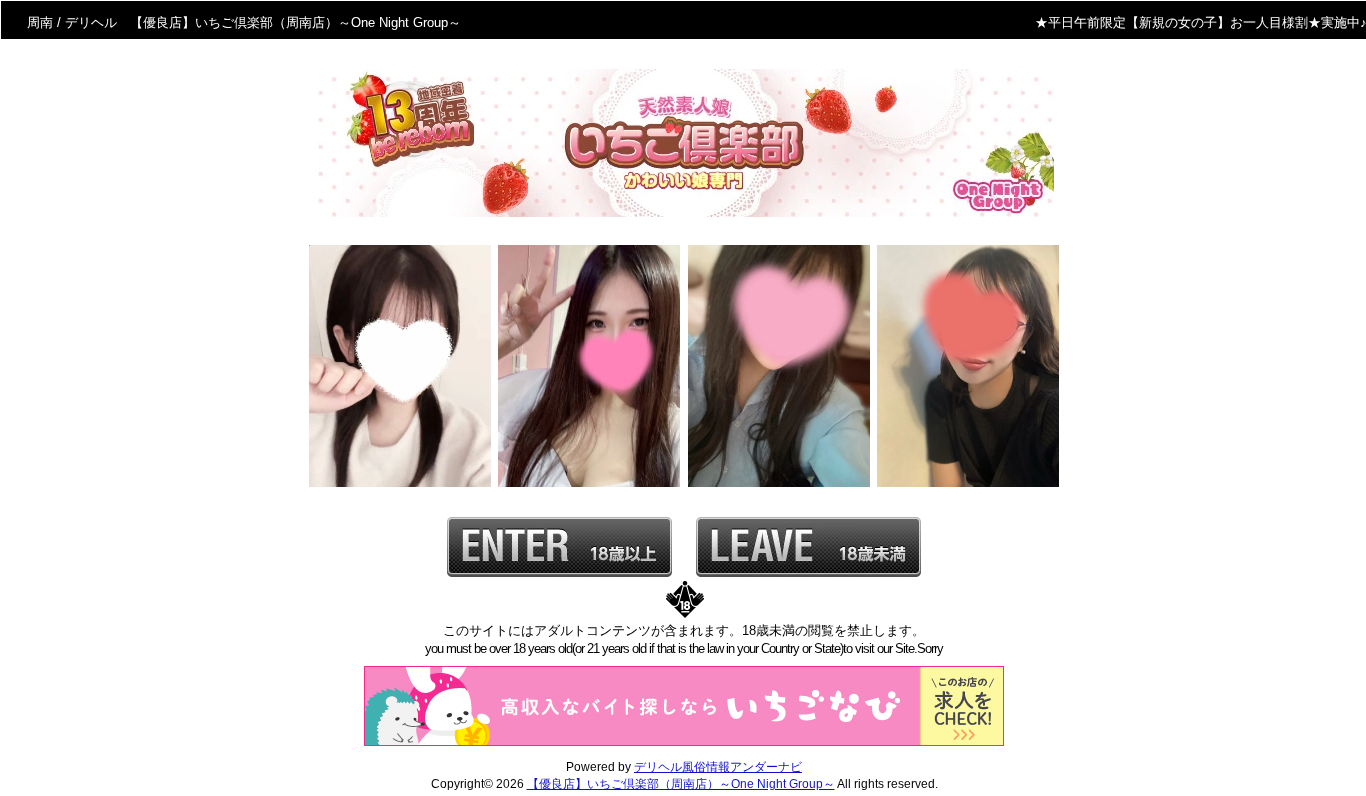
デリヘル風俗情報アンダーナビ (718, 767)
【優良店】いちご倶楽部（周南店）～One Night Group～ (681, 784)
